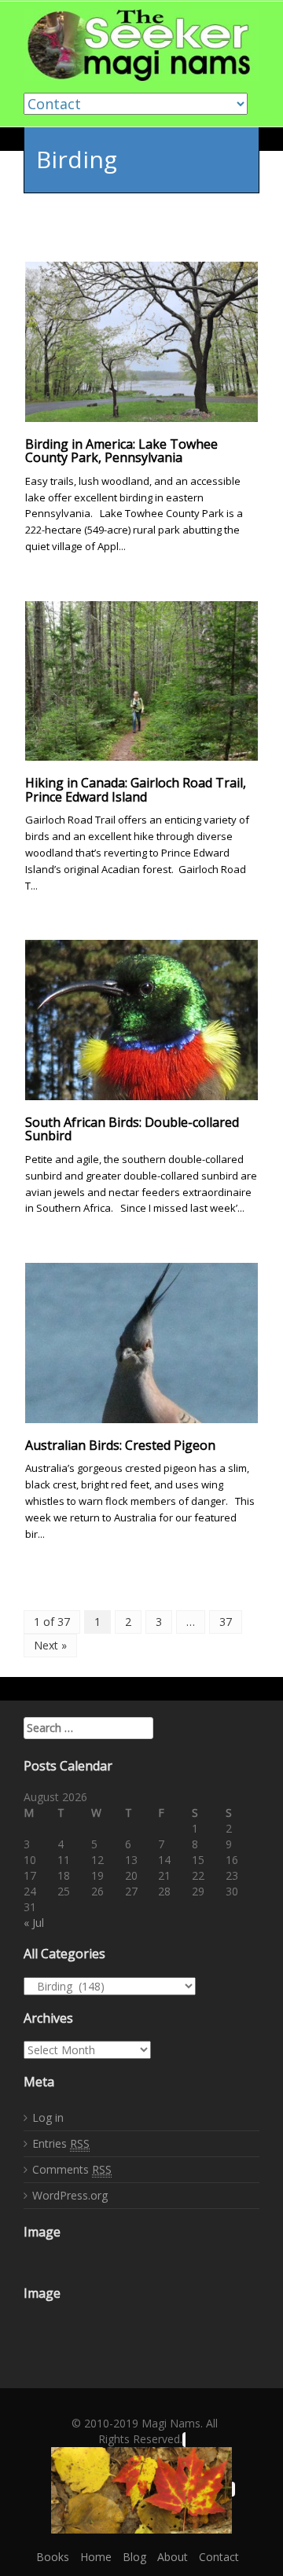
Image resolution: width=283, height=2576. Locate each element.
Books (53, 2557)
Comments (72, 2169)
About (173, 2557)
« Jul (34, 1923)
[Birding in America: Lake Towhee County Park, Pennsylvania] (141, 341)
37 (226, 1622)
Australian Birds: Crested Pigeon (120, 1445)
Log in (48, 2117)
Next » (50, 1645)
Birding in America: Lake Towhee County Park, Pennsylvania (121, 451)
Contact (219, 2557)
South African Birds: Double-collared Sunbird (132, 1129)
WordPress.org (70, 2195)
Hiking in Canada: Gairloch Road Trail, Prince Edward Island (136, 790)
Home (96, 2557)
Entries (61, 2143)
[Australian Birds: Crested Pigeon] (141, 1342)
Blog (134, 2557)
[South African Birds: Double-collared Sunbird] (141, 1019)
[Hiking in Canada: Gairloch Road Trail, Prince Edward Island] (141, 679)
